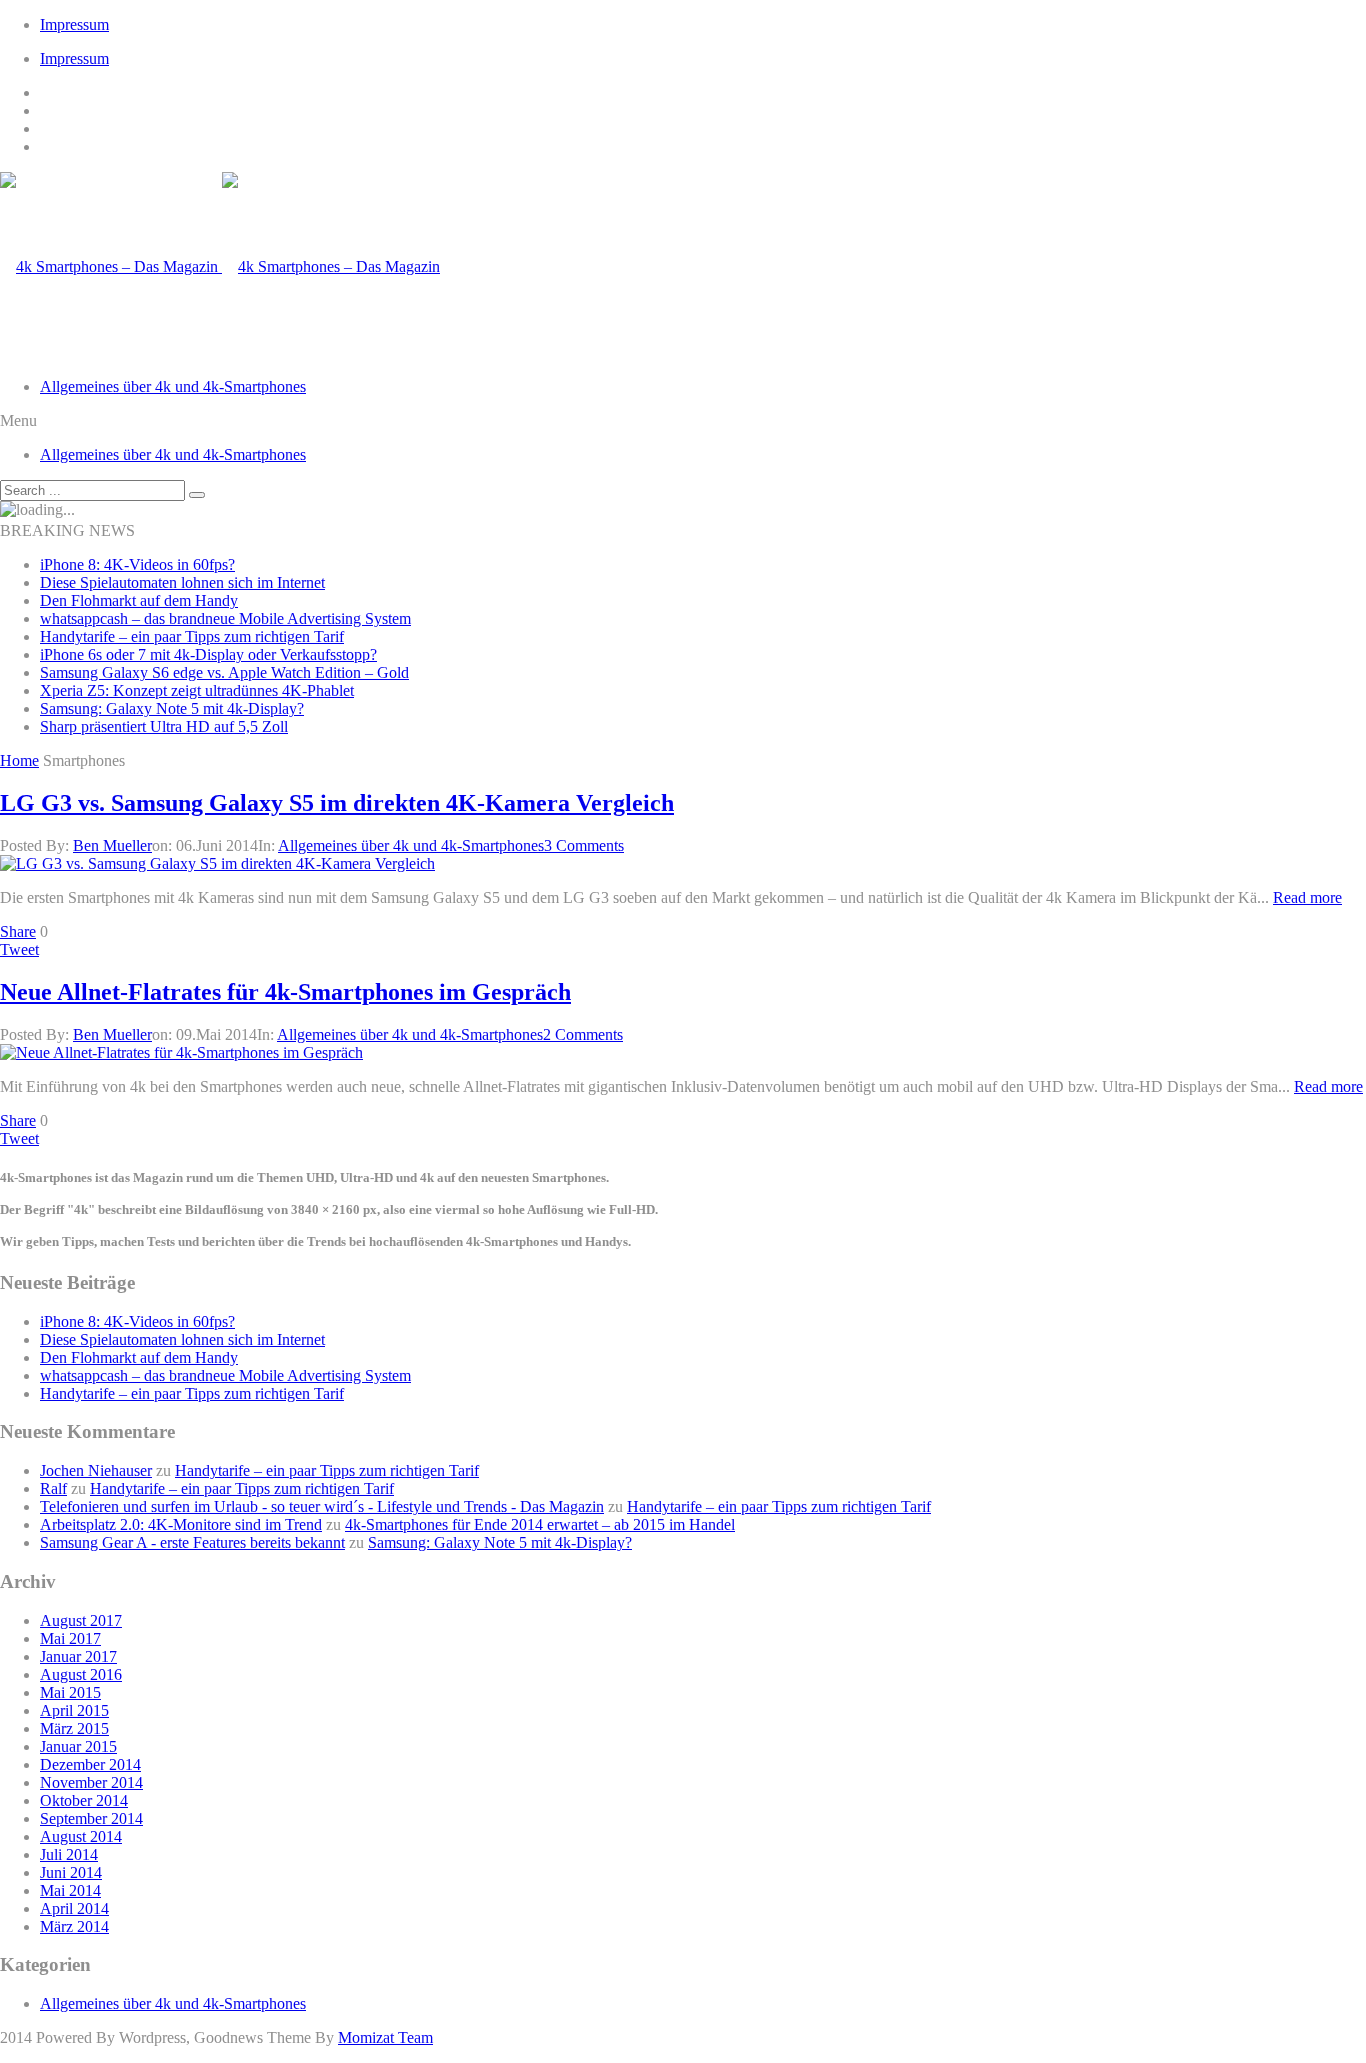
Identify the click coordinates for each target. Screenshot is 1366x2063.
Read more (1307, 897)
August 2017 (81, 1620)
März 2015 (74, 1728)
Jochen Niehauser (96, 1470)
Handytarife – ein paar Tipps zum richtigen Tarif (192, 636)
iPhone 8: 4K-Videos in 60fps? (137, 564)
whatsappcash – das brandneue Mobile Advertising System (225, 618)
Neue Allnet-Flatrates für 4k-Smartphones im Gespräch (285, 992)
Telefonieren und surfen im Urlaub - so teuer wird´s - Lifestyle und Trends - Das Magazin (322, 1506)
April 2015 (74, 1710)
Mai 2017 (70, 1638)
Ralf (53, 1488)
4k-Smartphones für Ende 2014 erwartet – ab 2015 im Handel (540, 1524)
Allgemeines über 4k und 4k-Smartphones (173, 386)
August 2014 (81, 1836)
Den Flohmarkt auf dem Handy (139, 600)
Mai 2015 (70, 1692)
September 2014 (91, 1818)
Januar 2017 (78, 1656)
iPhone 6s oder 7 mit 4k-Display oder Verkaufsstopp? (208, 654)
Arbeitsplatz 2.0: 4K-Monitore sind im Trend (181, 1524)
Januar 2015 (78, 1746)
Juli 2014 (69, 1854)
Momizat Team (385, 2037)
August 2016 (81, 1674)
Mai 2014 (70, 1890)
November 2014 (91, 1782)
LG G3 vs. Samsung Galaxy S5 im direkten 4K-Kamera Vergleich (337, 803)
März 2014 (74, 1926)
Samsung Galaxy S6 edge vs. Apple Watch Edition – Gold (224, 672)
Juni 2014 (71, 1872)
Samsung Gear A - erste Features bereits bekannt (192, 1542)
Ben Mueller (112, 845)
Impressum (74, 24)
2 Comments (583, 1034)
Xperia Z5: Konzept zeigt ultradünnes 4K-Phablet (197, 690)
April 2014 (74, 1908)
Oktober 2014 (84, 1800)
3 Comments (584, 845)
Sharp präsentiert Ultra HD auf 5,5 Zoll (164, 726)
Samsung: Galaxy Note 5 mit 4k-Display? (172, 708)
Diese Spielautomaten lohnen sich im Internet (182, 582)
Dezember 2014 (90, 1764)
